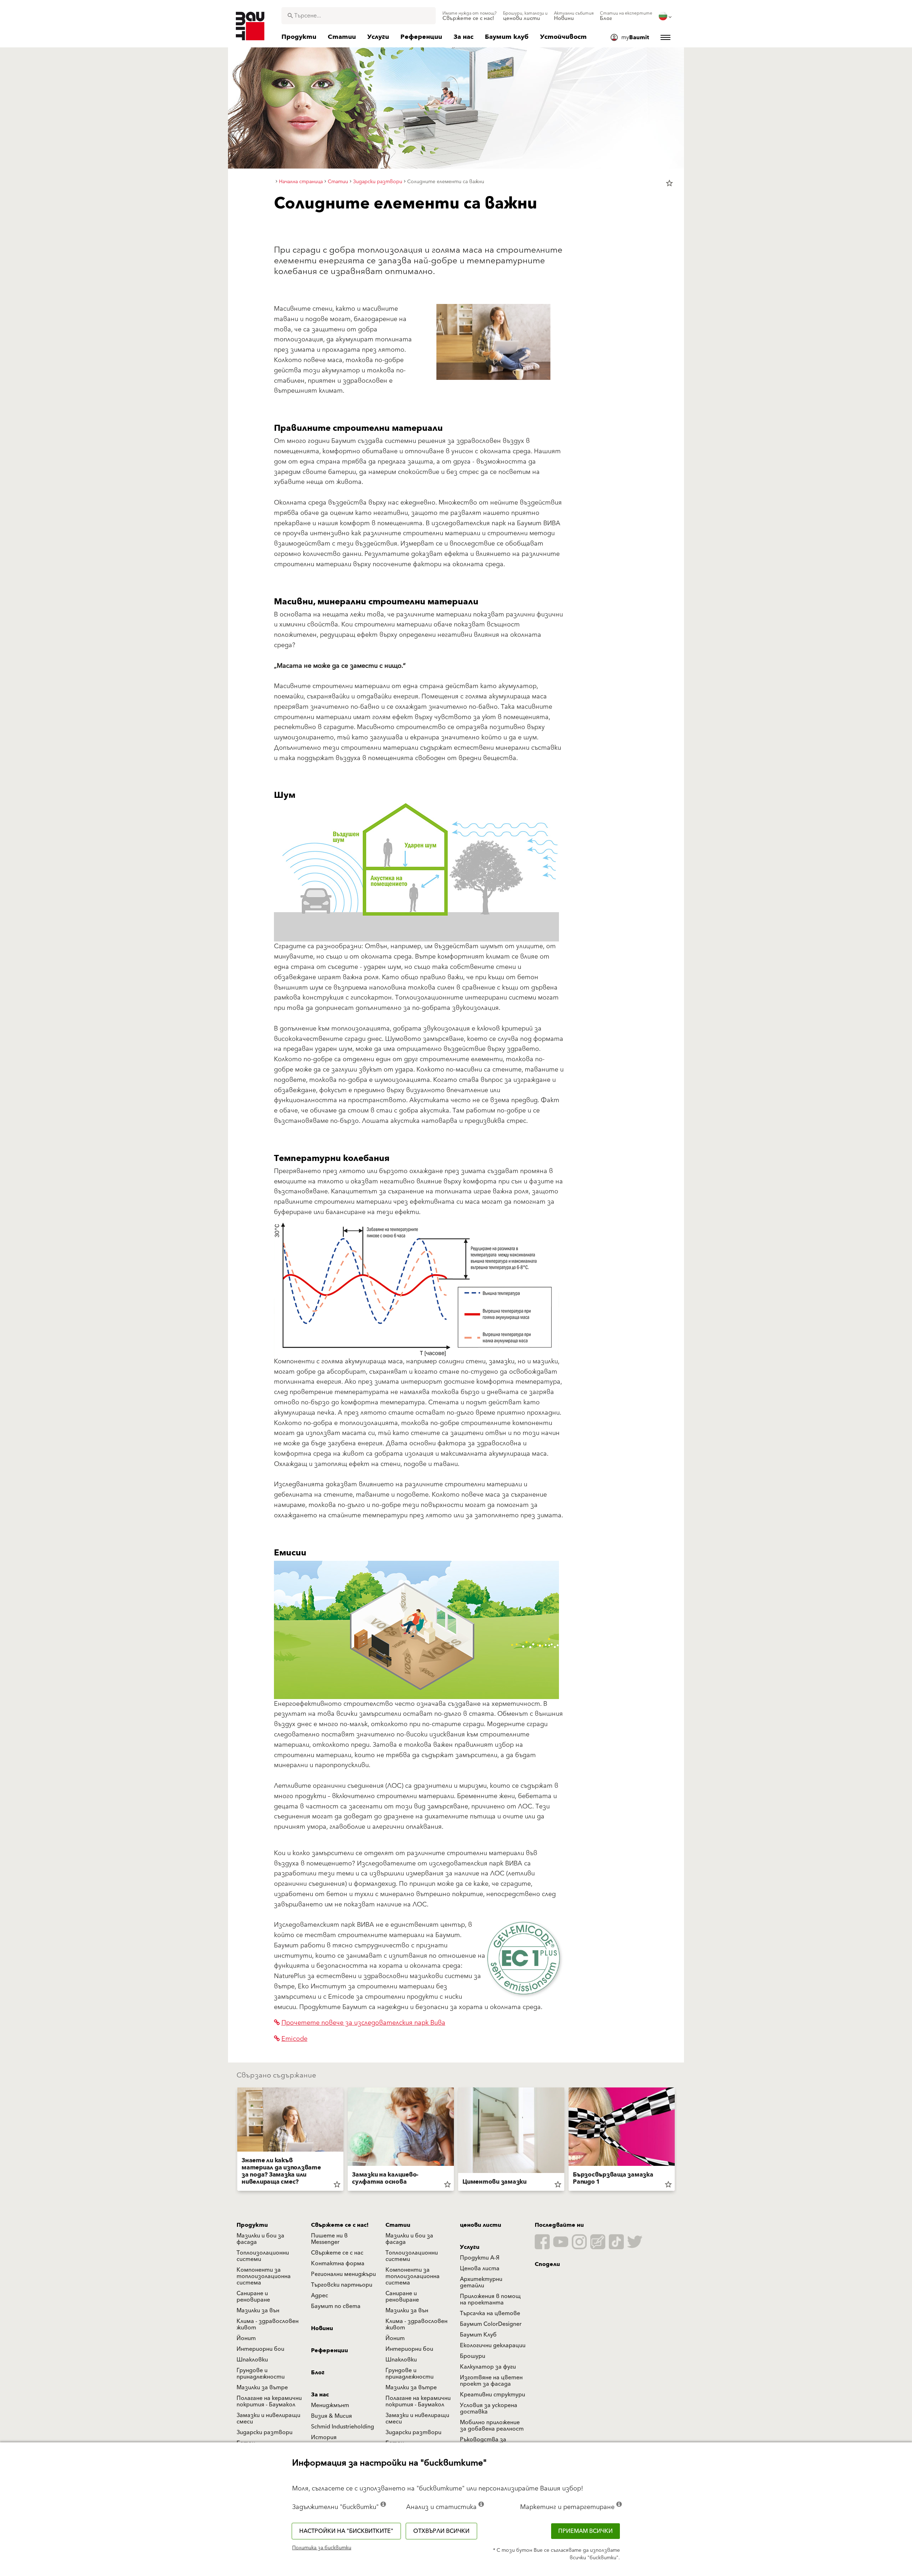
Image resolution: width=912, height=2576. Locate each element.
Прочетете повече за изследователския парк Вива (363, 2023)
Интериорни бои (260, 2349)
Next (678, 2141)
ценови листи (481, 2225)
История (324, 2437)
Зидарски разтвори (265, 2432)
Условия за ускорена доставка (489, 2409)
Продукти (252, 2225)
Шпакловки (252, 2360)
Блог (318, 2373)
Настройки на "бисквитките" (346, 2531)
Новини (322, 2328)
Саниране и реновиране (253, 2297)
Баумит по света (336, 2306)
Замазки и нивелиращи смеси (268, 2418)
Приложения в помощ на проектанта (490, 2299)
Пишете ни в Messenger (329, 2239)
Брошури (473, 2356)
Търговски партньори (342, 2285)
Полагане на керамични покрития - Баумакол (269, 2401)
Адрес (320, 2296)
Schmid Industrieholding (343, 2427)
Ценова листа (480, 2268)
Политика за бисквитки (322, 2548)
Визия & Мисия (331, 2416)
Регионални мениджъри (343, 2274)
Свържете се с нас (337, 2253)
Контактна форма (338, 2263)
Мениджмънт (330, 2405)
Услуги (470, 2247)
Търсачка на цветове (490, 2313)
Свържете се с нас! (340, 2225)
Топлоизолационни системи (263, 2256)
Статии (398, 2225)
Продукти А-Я (480, 2258)
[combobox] (359, 16)
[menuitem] (470, 16)
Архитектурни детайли (481, 2282)
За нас (320, 2395)
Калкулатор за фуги (488, 2367)
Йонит (246, 2338)
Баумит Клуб (478, 2335)
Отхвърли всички (441, 2531)
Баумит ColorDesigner (491, 2324)
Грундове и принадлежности (261, 2374)
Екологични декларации (493, 2345)
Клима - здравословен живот (268, 2324)
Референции (330, 2350)
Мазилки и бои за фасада (260, 2239)
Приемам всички (585, 2531)
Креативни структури (493, 2395)
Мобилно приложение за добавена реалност (492, 2426)
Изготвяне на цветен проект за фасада (491, 2381)
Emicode (294, 2039)
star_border (669, 183)
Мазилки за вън (258, 2311)
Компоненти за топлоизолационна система (264, 2276)
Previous (234, 2141)
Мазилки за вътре (262, 2387)
